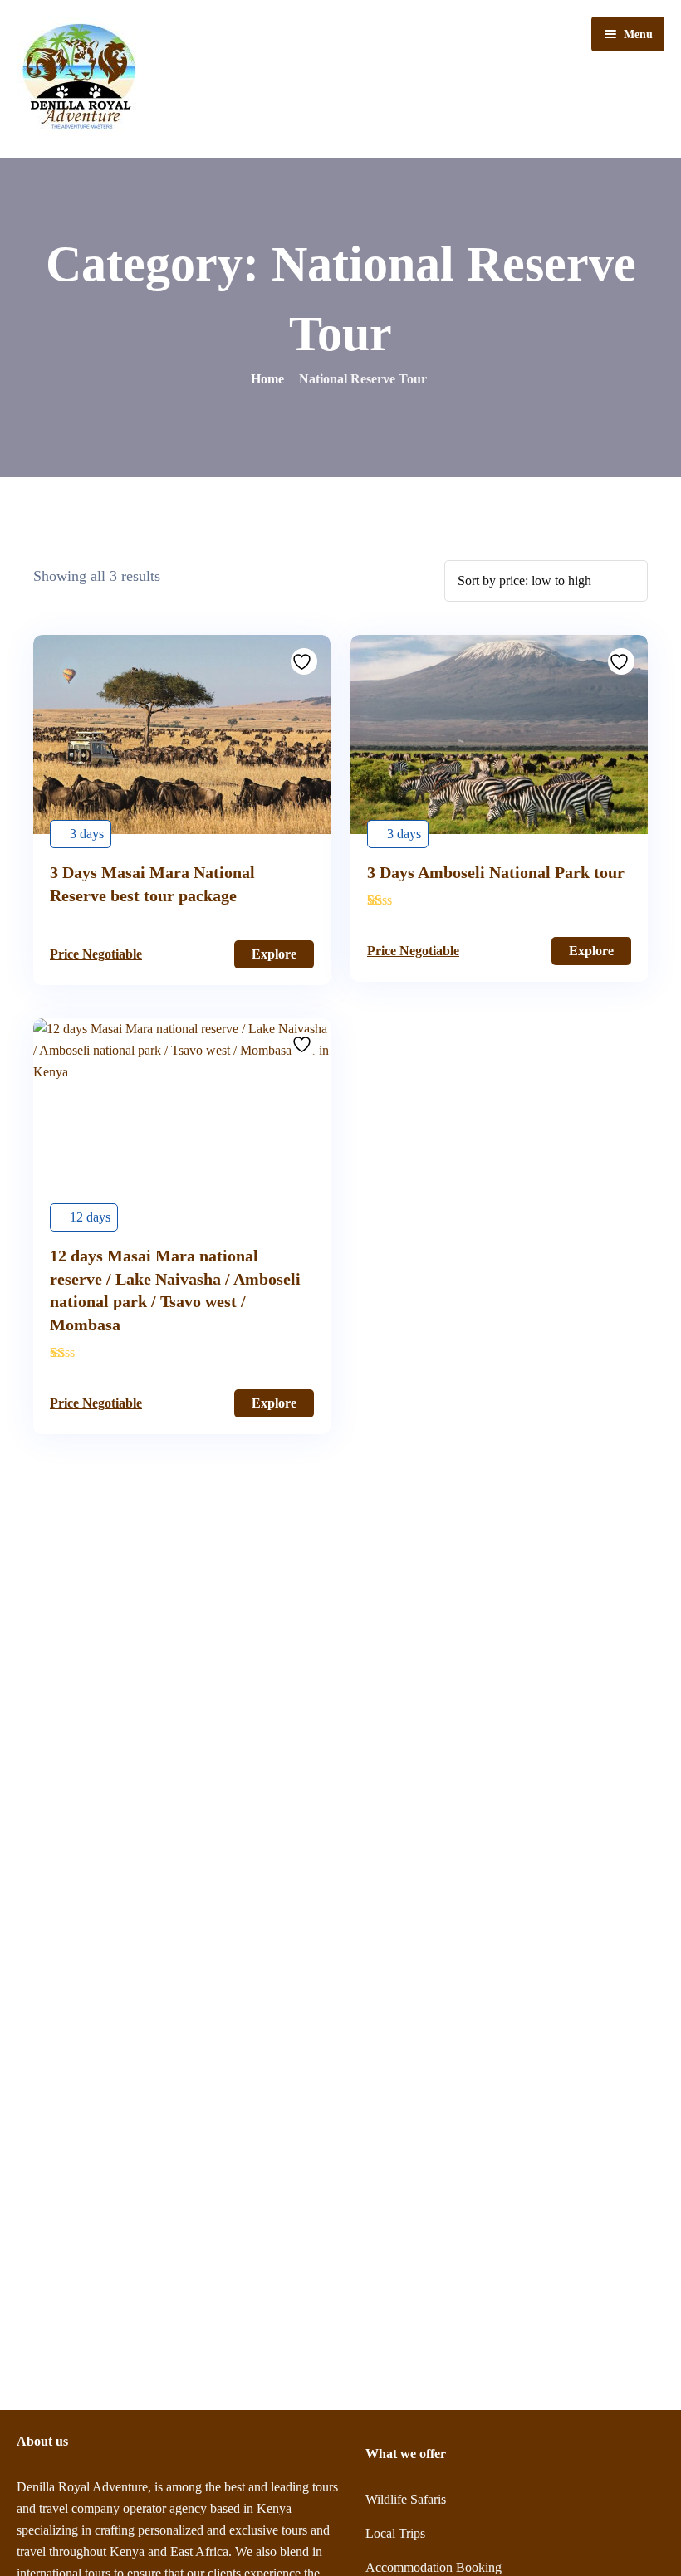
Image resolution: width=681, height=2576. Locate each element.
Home (267, 379)
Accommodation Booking (434, 2567)
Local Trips (395, 2533)
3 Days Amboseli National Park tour (496, 872)
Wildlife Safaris (406, 2499)
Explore (274, 954)
